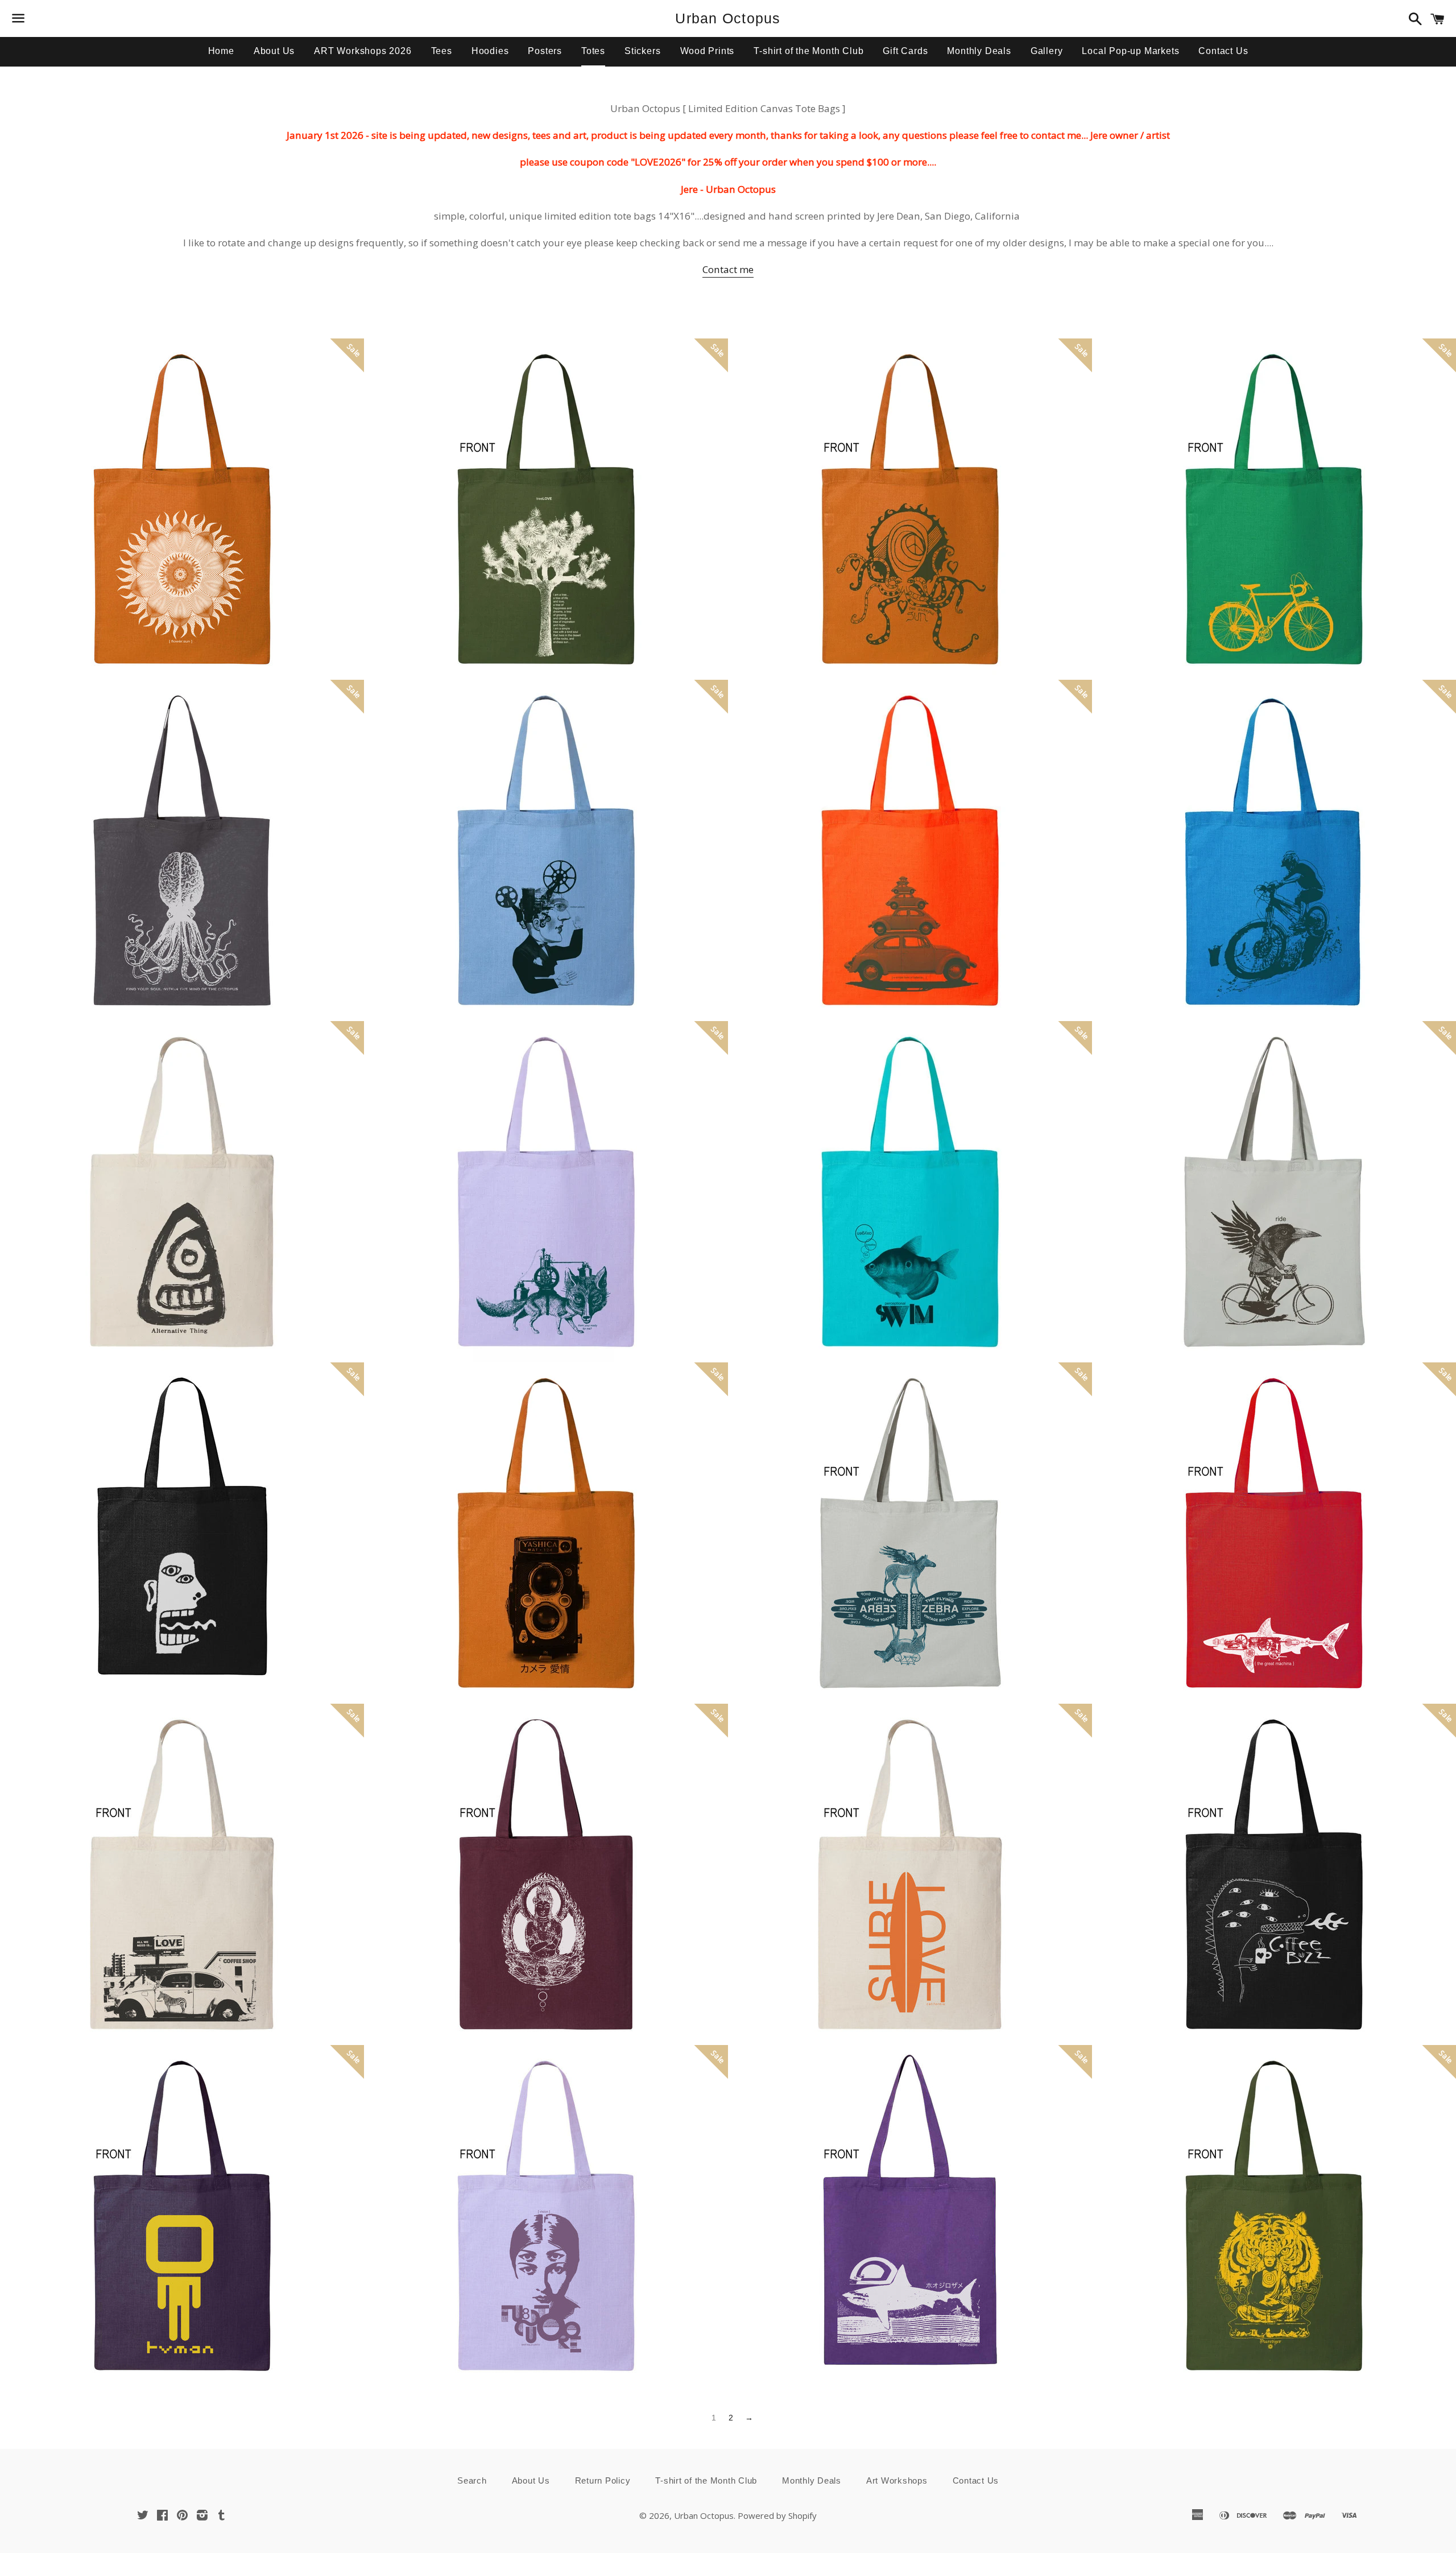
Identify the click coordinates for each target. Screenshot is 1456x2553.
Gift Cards (905, 51)
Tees (442, 51)
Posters (545, 51)
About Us (274, 51)
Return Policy (603, 2480)
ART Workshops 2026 (363, 51)
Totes (593, 51)
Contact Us (1223, 51)
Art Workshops (897, 2480)
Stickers (642, 51)
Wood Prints (708, 51)
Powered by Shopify (777, 2515)
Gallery (1047, 51)
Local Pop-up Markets (1130, 51)
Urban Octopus (728, 18)
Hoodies (490, 51)
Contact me (728, 269)
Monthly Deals (979, 51)
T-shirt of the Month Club (808, 51)
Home (221, 51)
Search (472, 2480)
